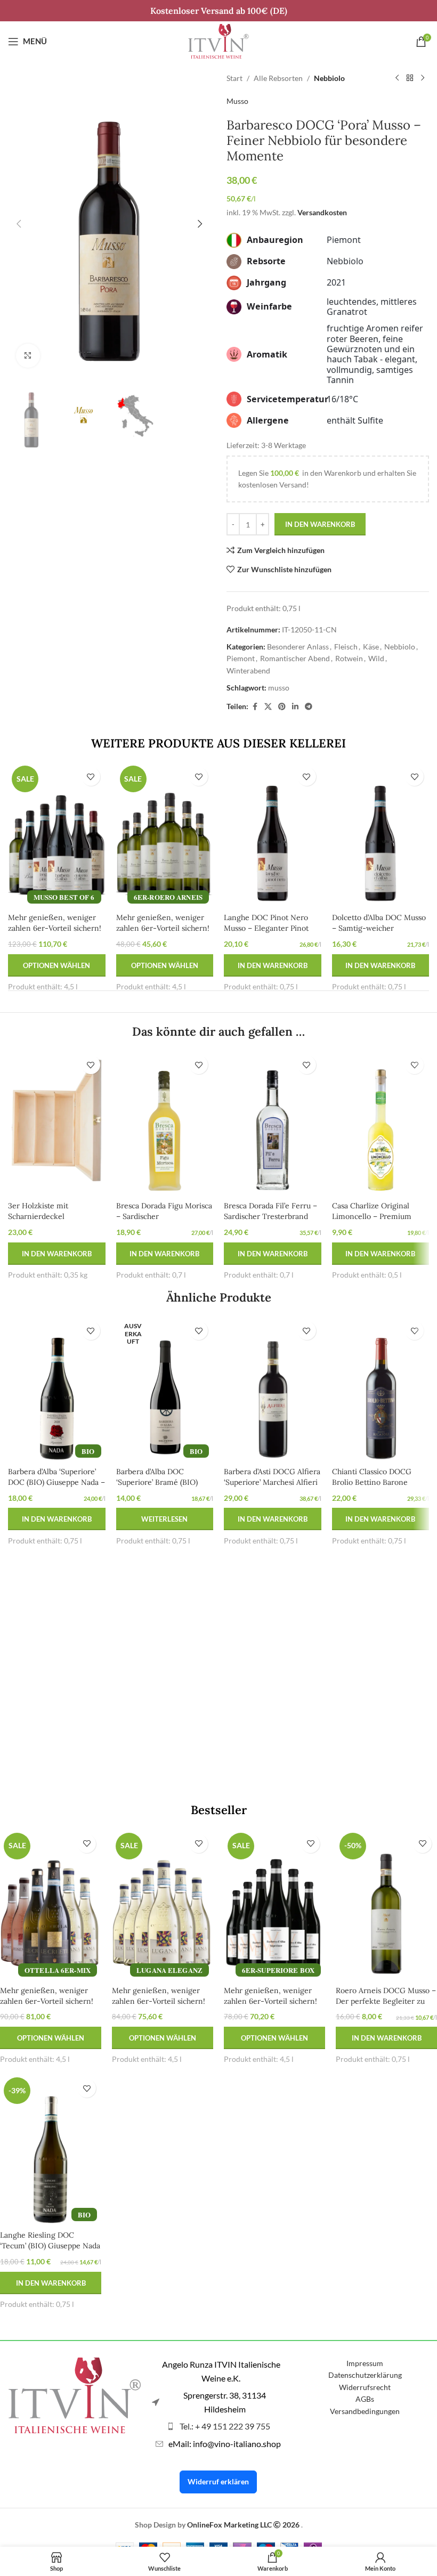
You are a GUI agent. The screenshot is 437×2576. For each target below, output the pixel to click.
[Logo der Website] (218, 40)
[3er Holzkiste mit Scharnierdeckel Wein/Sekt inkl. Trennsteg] (57, 1123)
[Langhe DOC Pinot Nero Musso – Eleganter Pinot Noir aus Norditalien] (273, 835)
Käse (371, 647)
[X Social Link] (268, 707)
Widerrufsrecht (365, 2387)
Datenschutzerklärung (365, 2375)
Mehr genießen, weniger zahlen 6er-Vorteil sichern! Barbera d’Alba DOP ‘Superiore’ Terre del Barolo (272, 2006)
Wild (376, 658)
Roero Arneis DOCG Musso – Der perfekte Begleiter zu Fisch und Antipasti (386, 2001)
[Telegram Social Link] (309, 707)
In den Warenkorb (320, 524)
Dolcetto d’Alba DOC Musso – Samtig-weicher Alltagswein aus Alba (379, 928)
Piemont (241, 658)
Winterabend (248, 671)
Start (234, 78)
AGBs (365, 2399)
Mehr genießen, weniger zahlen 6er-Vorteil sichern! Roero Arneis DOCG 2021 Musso (163, 933)
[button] (19, 224)
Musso (237, 101)
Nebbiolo (329, 78)
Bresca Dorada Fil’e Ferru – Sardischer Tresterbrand (270, 1211)
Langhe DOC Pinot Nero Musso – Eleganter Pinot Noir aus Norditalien (266, 928)
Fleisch (346, 647)
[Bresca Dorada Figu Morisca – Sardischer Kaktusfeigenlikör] (165, 1123)
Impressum (365, 2363)
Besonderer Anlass (298, 647)
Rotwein (349, 658)
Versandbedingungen (365, 2411)
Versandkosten (322, 212)
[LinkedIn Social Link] (295, 707)
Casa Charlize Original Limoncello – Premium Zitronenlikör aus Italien (374, 1216)
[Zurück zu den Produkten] (410, 78)
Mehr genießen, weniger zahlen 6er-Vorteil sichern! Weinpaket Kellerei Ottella (47, 2001)
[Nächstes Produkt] (423, 78)
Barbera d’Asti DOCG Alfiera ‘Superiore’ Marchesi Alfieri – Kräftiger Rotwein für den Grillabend (272, 1487)
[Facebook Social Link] (255, 707)
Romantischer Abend (295, 658)
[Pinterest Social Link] (282, 707)
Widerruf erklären (218, 2481)
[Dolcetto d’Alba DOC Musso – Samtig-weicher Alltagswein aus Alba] (381, 835)
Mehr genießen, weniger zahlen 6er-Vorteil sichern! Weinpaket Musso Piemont (55, 928)
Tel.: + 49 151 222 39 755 (225, 2426)
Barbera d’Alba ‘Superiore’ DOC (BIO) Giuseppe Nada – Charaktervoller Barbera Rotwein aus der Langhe (56, 1487)
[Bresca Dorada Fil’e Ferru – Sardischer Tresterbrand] (273, 1123)
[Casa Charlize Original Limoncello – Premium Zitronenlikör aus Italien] (381, 1123)
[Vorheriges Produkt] (397, 78)
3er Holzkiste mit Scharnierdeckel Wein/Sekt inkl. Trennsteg (55, 1216)
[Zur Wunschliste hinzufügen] (91, 777)
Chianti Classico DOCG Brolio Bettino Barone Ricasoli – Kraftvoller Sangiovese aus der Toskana (380, 1487)
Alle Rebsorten (278, 78)
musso (279, 688)
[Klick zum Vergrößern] (28, 356)
